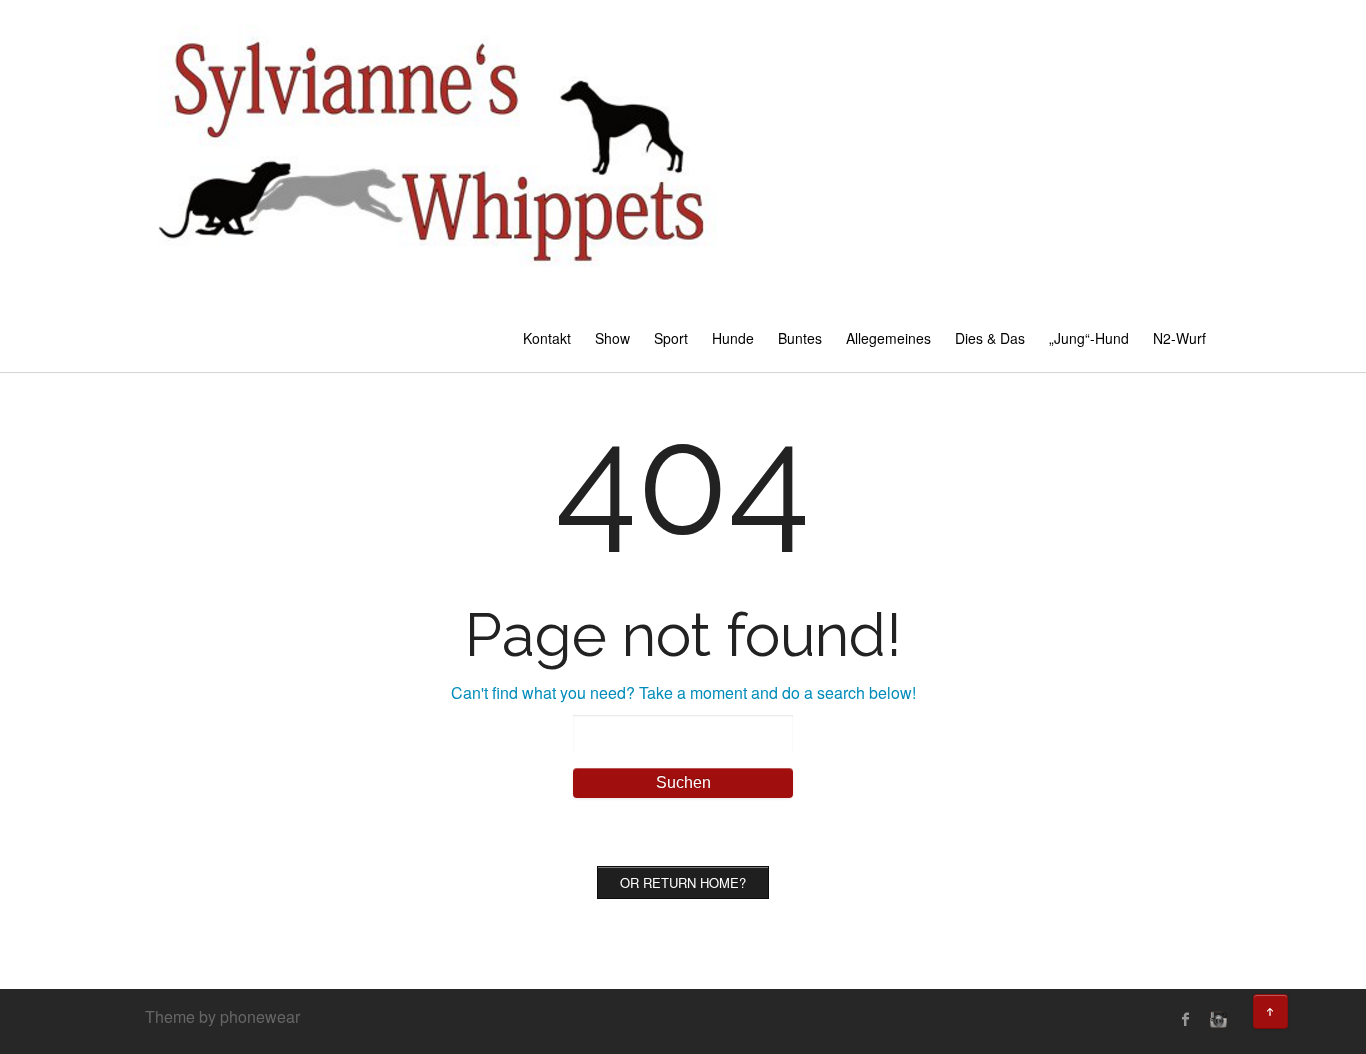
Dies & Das (990, 338)
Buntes (800, 338)
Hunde (733, 338)
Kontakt (547, 338)
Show (612, 338)
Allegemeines (888, 338)
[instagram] (1216, 1019)
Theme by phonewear (222, 1016)
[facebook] (1186, 1019)
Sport (671, 338)
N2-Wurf (1179, 338)
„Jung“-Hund (1089, 338)
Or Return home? (683, 882)
